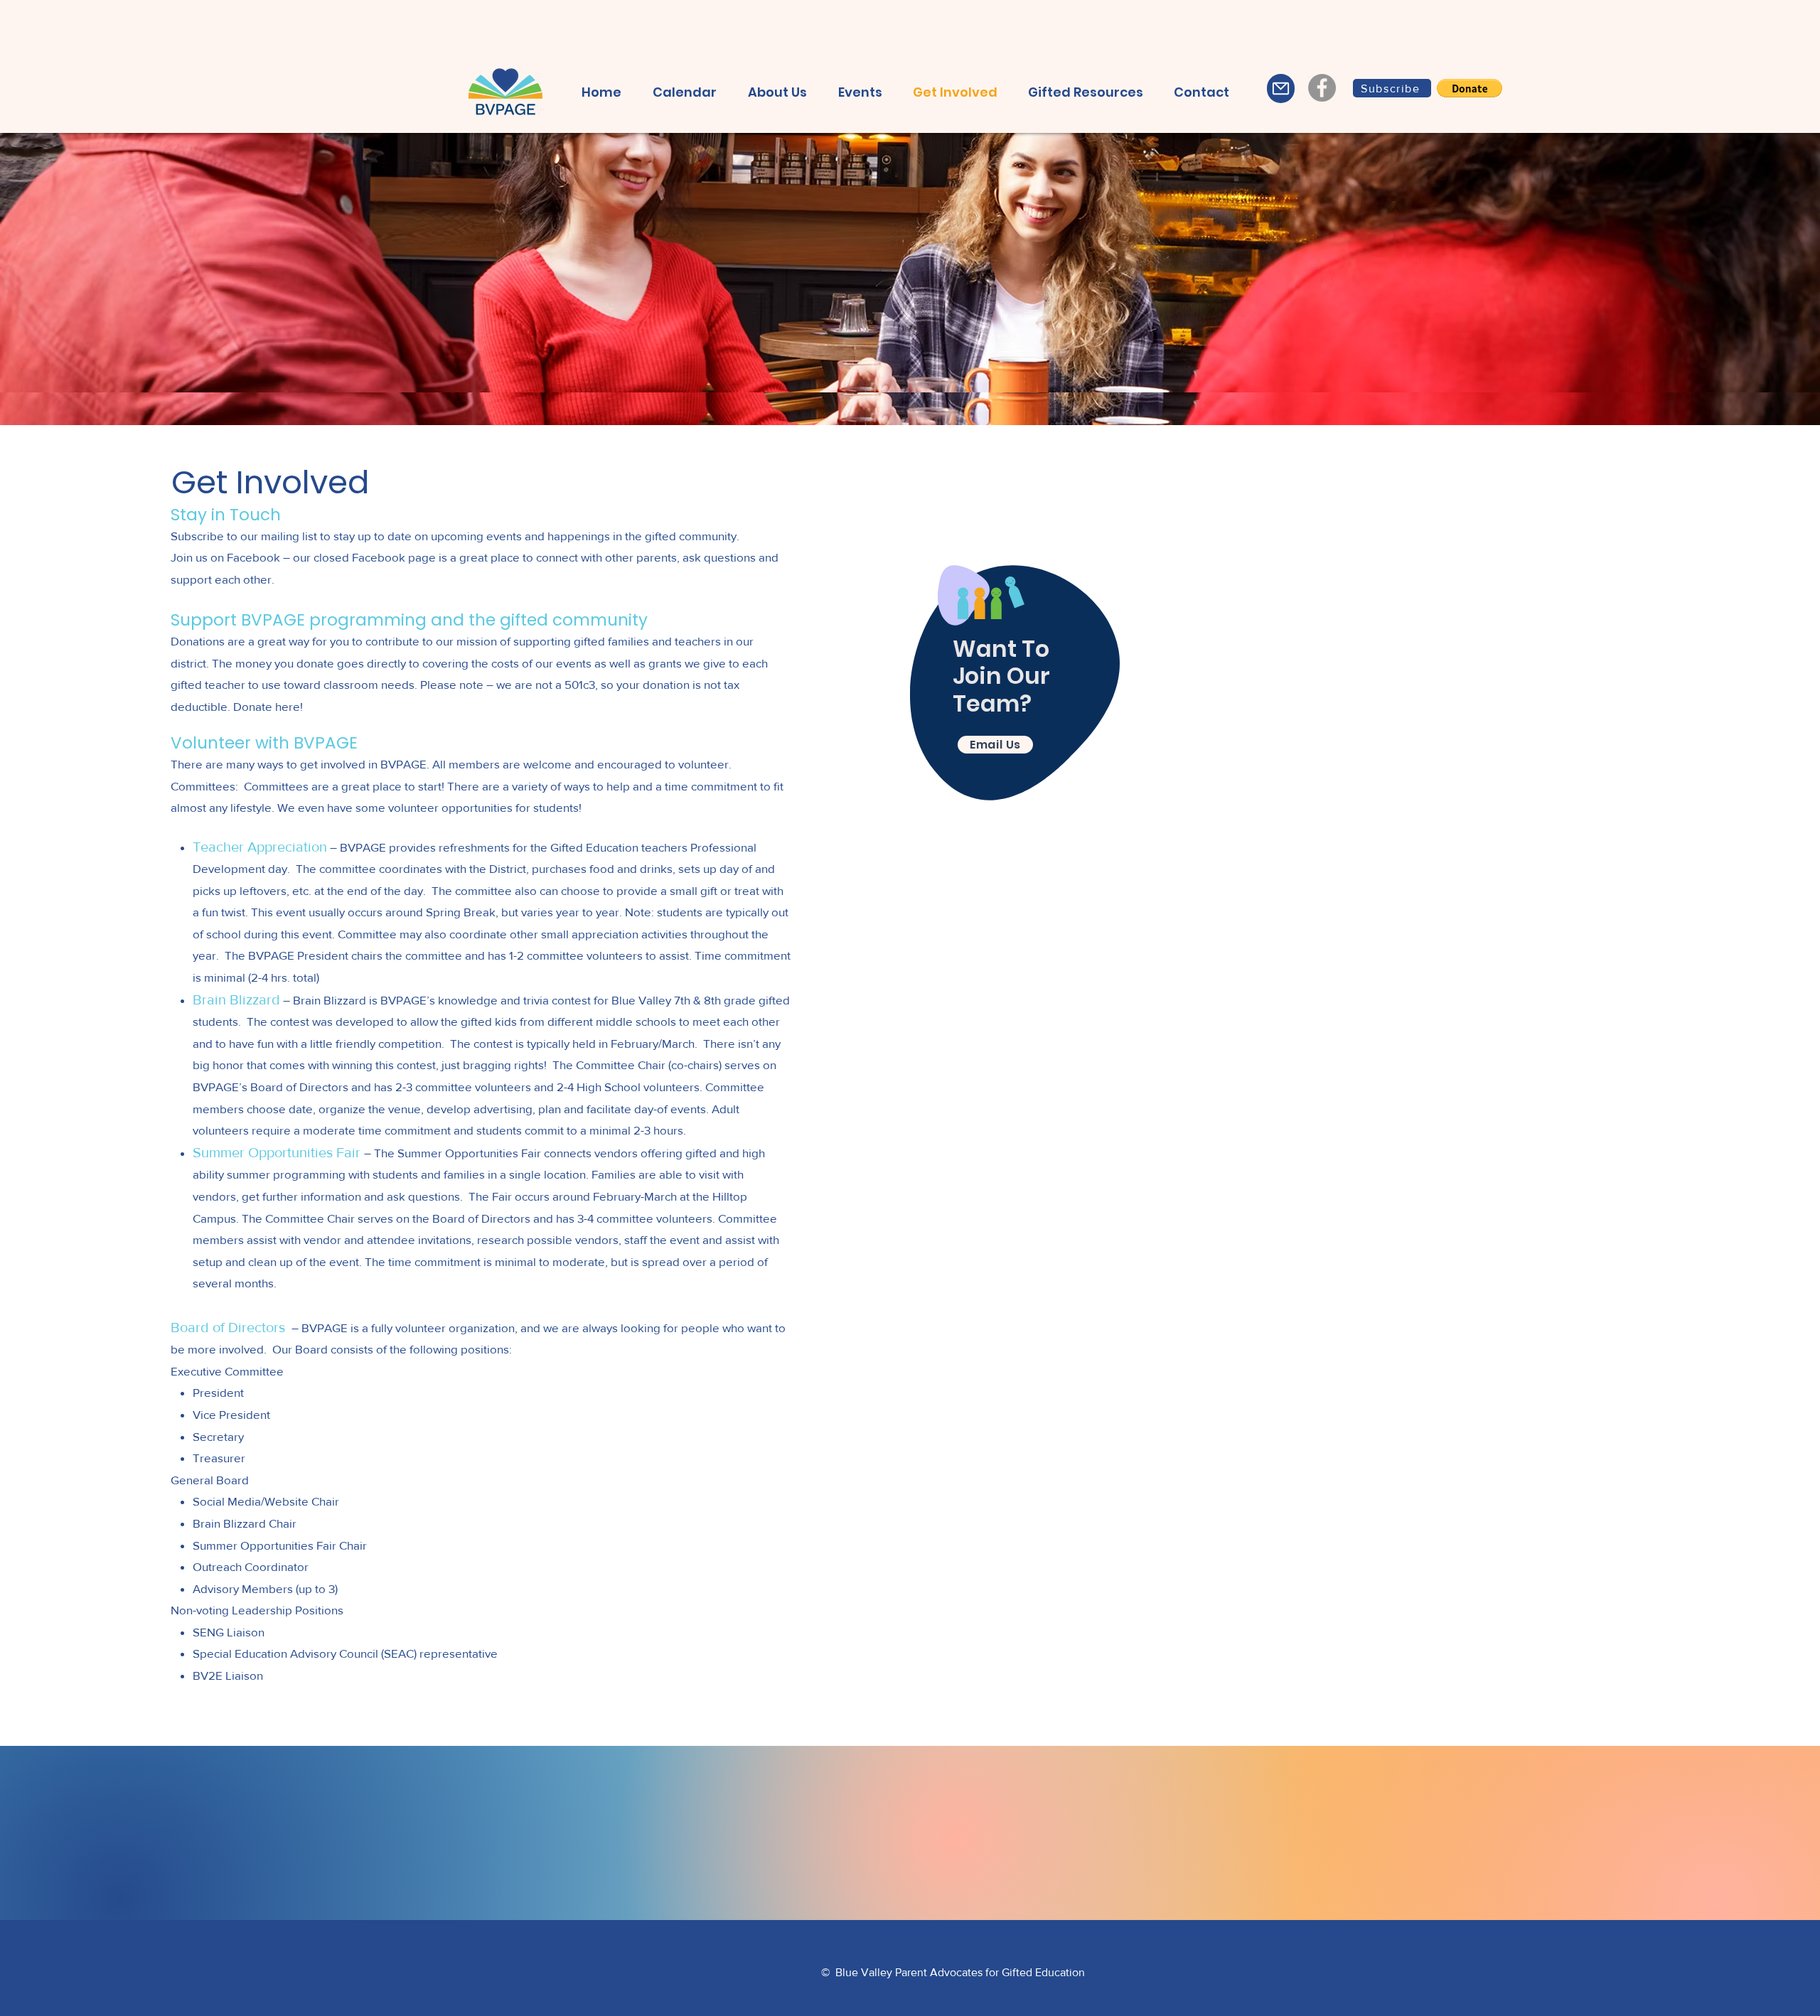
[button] (1201, 92)
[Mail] (1281, 89)
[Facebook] (1322, 88)
